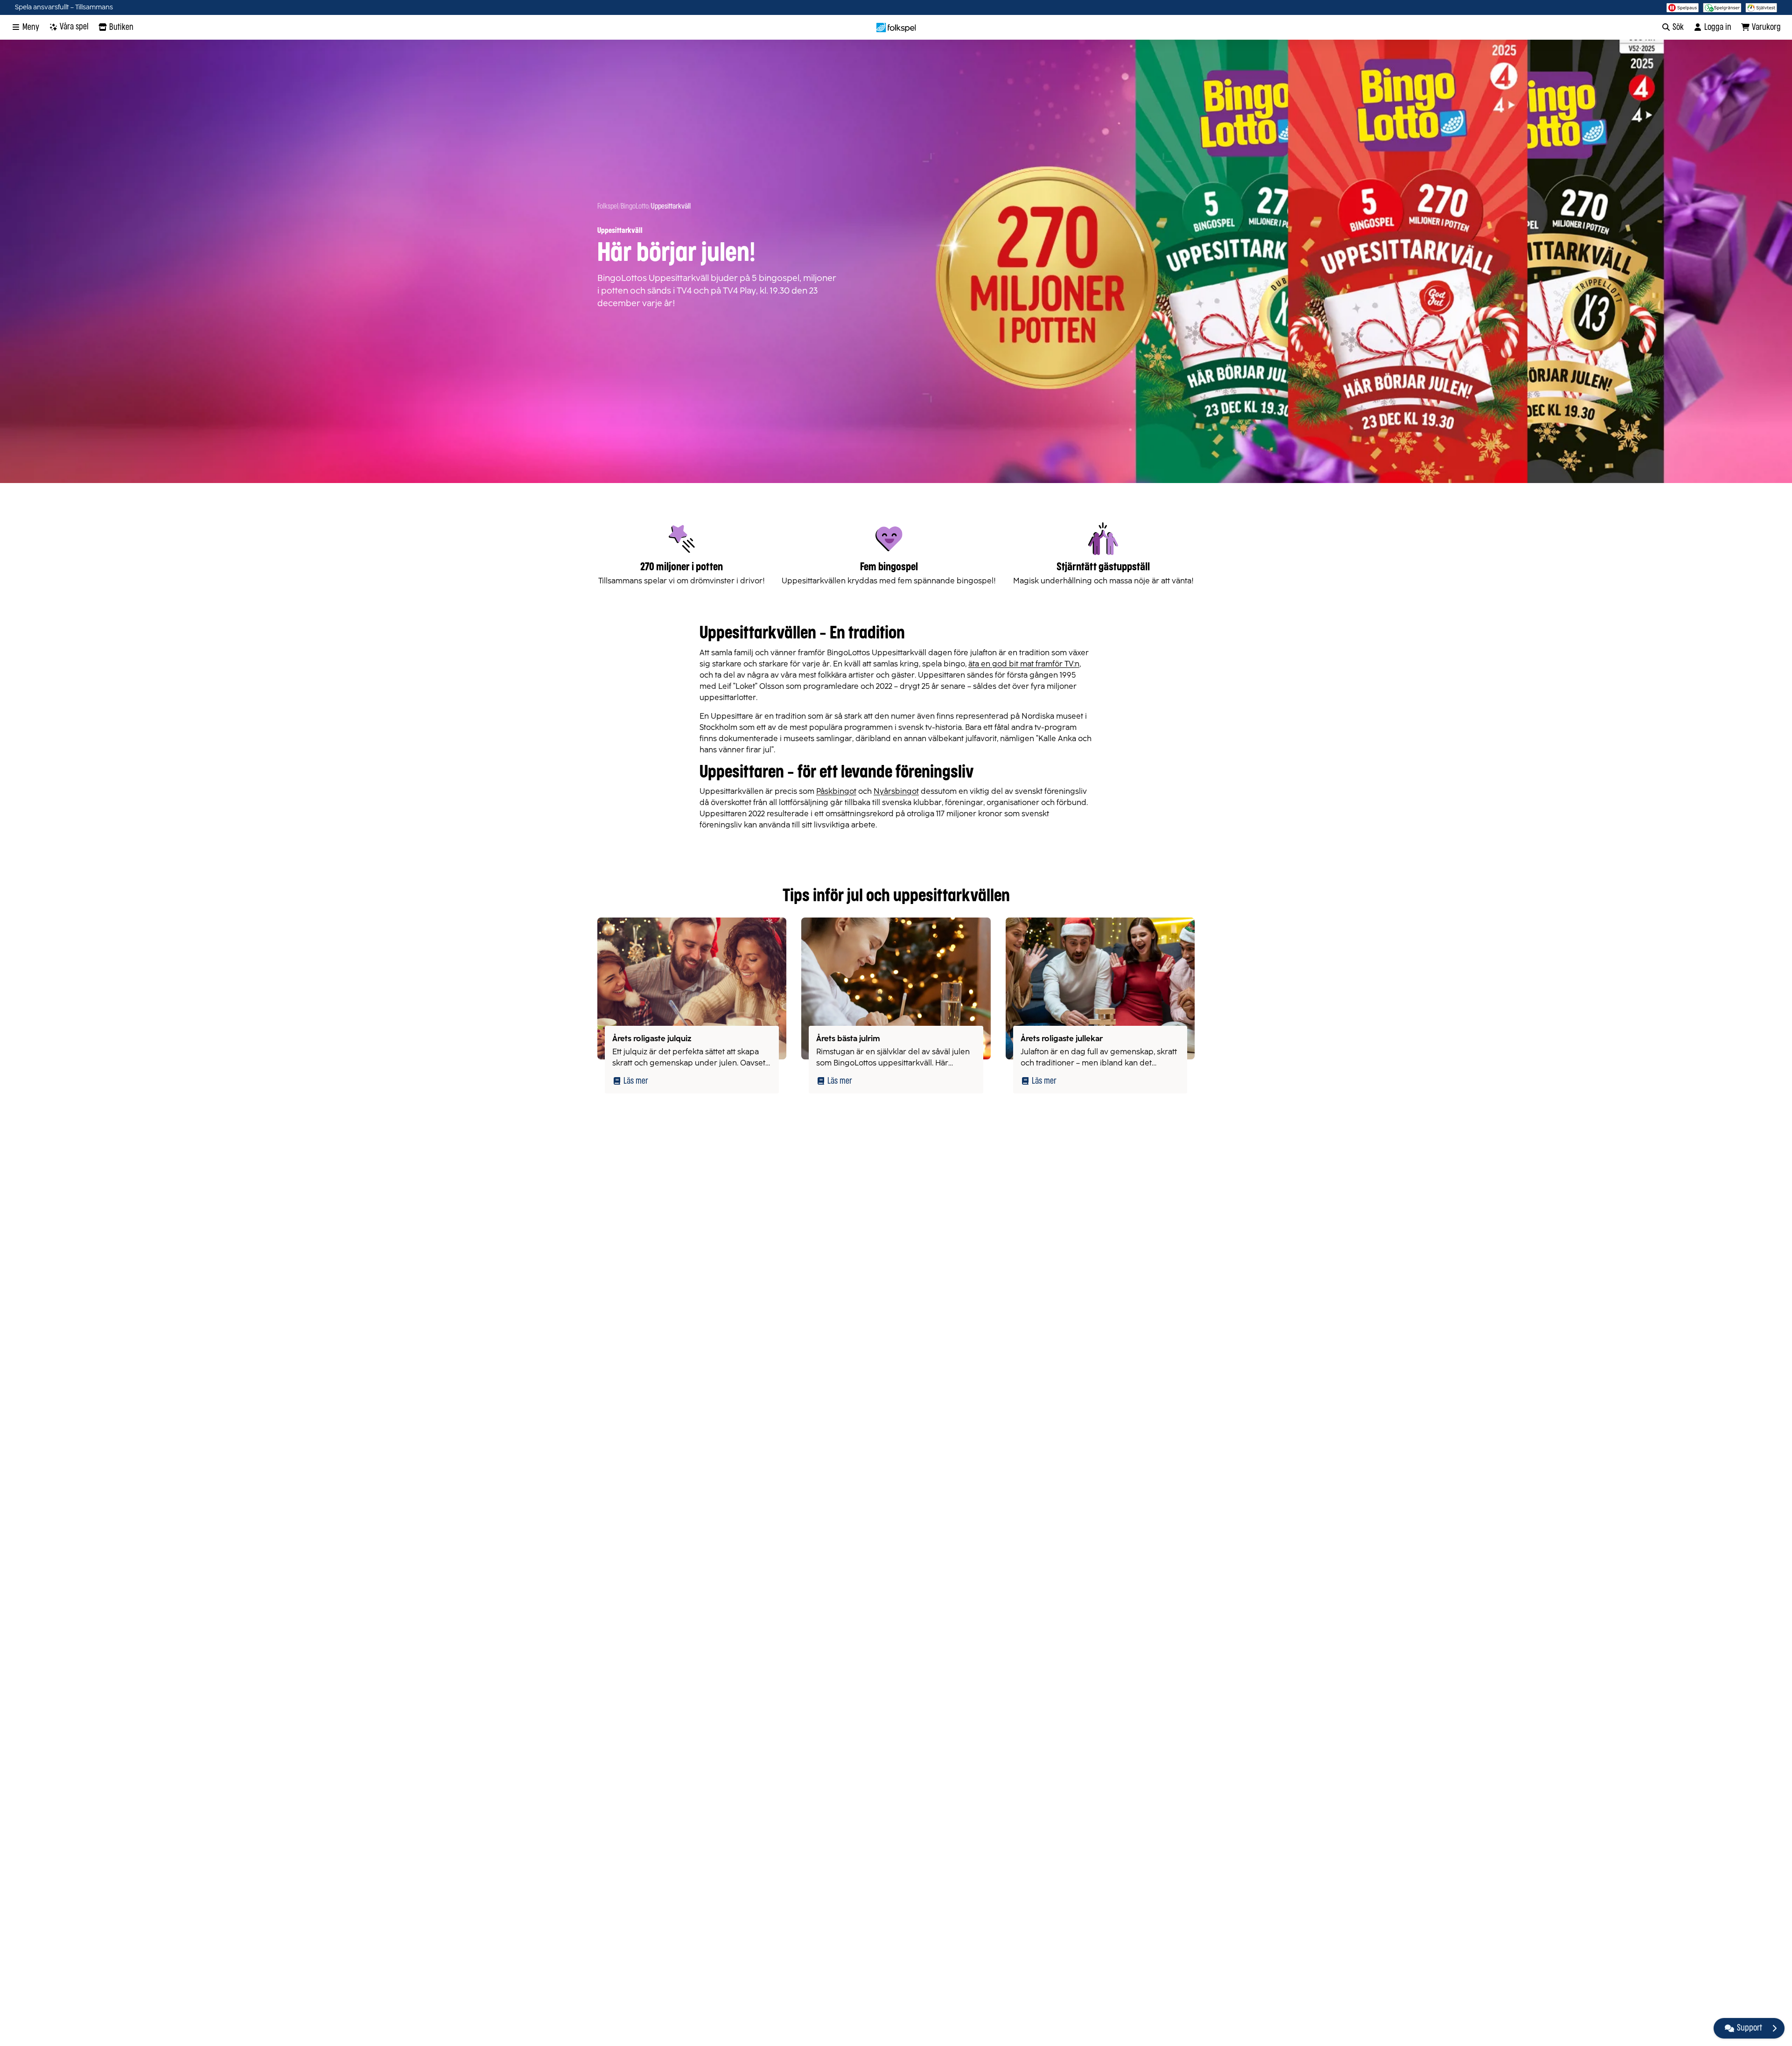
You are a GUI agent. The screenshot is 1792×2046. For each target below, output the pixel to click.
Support (1750, 2028)
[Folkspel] (896, 28)
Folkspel (608, 207)
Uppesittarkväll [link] (671, 207)
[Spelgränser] (1722, 7)
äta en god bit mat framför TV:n (1024, 664)
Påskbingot (836, 791)
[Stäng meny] (1774, 2028)
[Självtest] (1761, 7)
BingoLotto (635, 207)
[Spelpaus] (1683, 7)
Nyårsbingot (896, 791)
